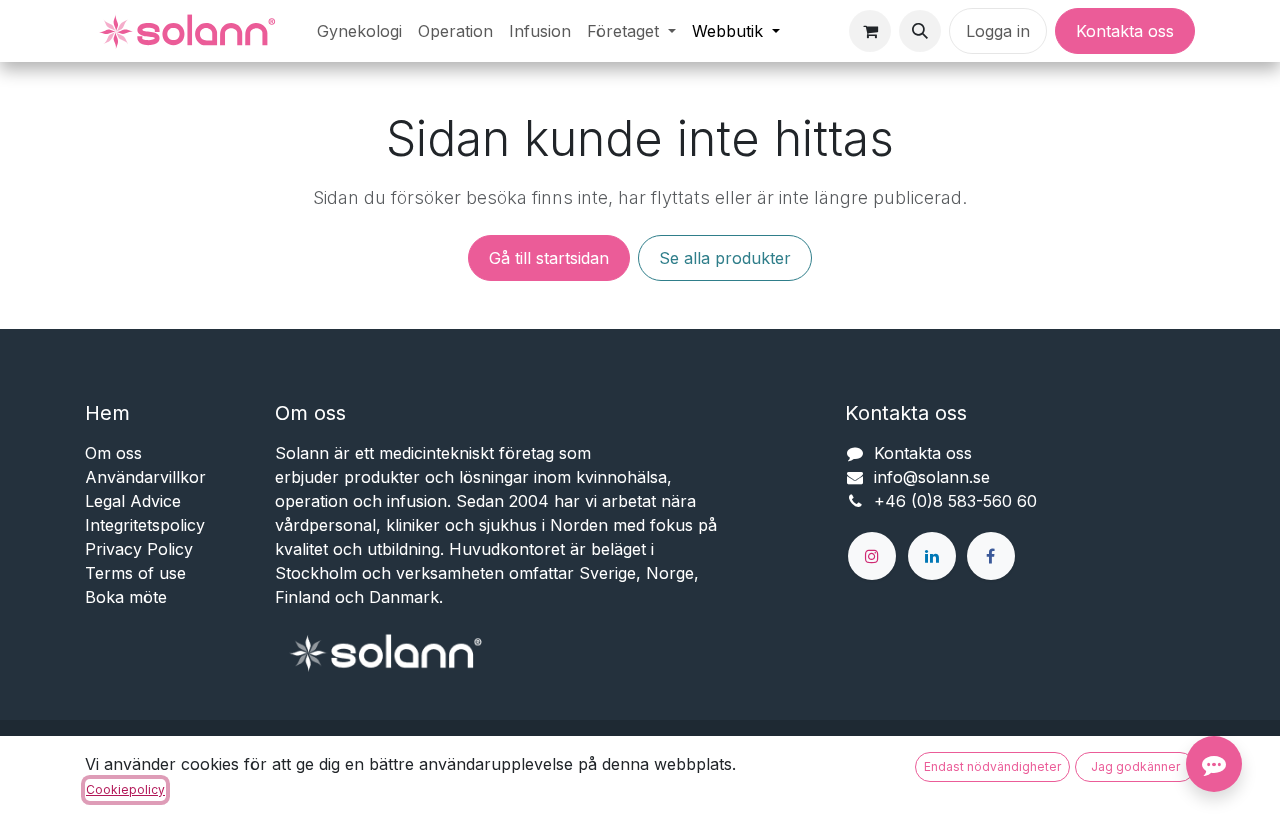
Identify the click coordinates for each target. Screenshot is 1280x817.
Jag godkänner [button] (1135, 766)
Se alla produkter (725, 258)
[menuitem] (359, 31)
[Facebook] (991, 556)
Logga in (998, 31)
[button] (920, 31)
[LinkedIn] (932, 556)
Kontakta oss (1125, 31)
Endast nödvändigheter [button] (992, 766)
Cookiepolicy (125, 789)
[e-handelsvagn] (870, 31)
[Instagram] (872, 556)
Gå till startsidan (549, 258)
